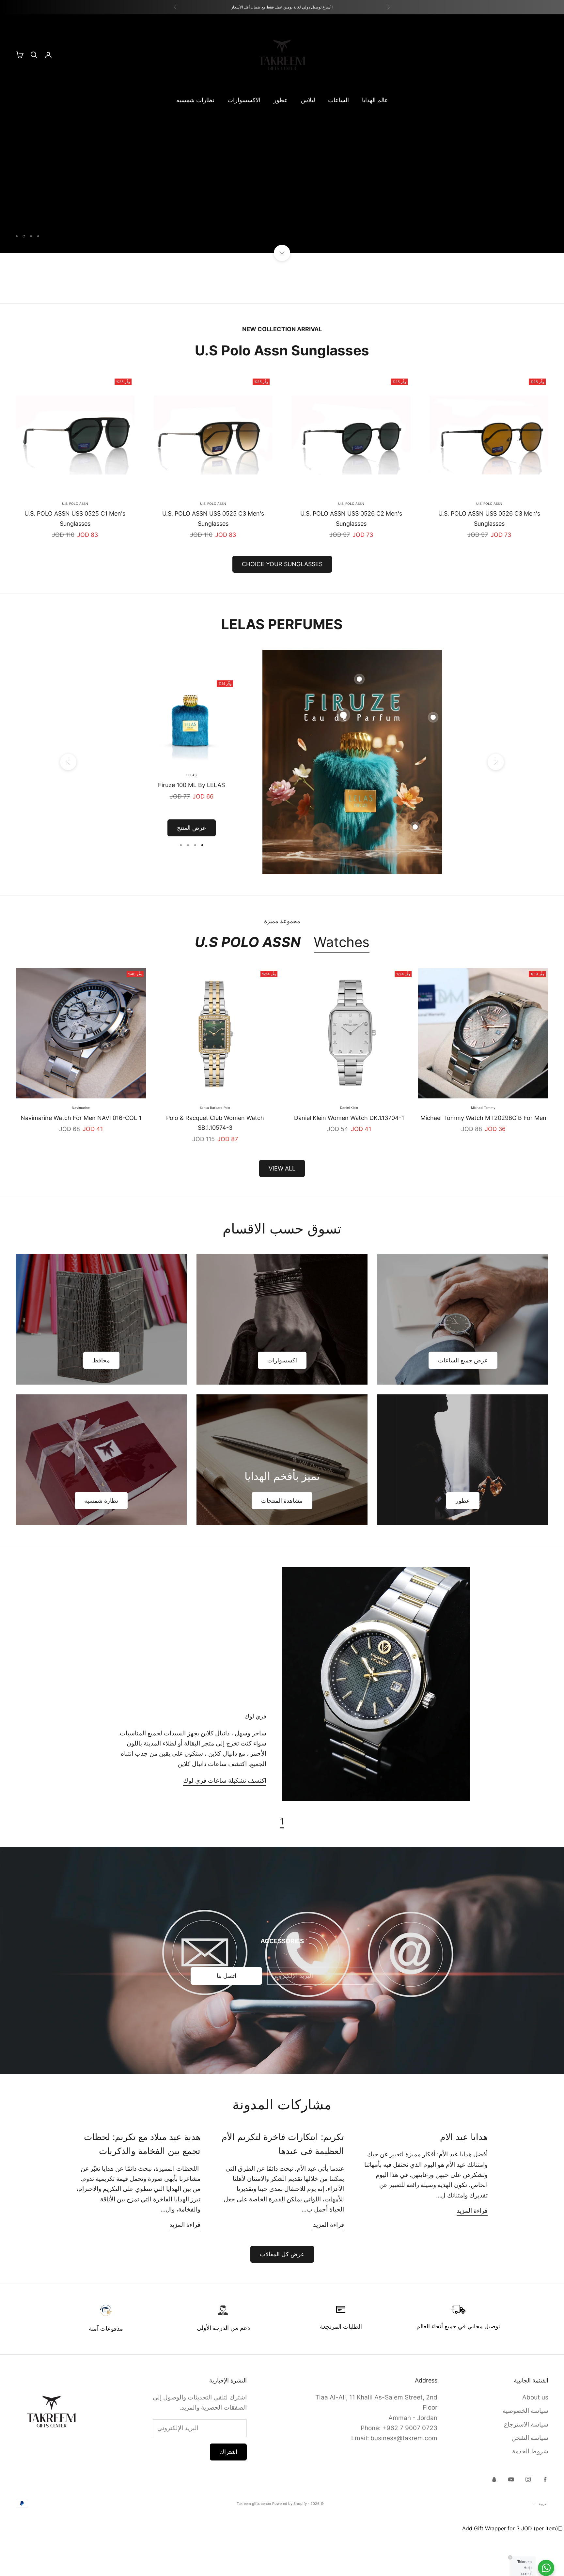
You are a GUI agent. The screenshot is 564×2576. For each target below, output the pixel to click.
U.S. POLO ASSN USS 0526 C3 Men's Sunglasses (489, 562)
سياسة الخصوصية (525, 2454)
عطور (281, 100)
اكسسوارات (282, 1403)
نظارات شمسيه (195, 100)
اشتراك (228, 2495)
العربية (544, 2547)
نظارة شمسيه (101, 1544)
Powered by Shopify (290, 2547)
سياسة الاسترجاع (526, 2467)
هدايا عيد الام (464, 2180)
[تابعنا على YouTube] (511, 2523)
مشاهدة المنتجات (282, 1544)
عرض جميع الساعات (463, 1403)
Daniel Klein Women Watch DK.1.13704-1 (349, 1161)
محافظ (101, 1403)
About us (535, 2440)
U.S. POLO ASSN (489, 547)
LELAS (191, 818)
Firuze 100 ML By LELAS (191, 828)
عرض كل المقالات (282, 2297)
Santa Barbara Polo (215, 1151)
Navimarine (81, 1151)
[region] (282, 155)
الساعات (338, 100)
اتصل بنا (227, 2019)
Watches (342, 985)
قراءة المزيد (472, 2254)
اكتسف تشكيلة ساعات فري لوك (225, 1824)
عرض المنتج (192, 871)
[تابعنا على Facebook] (545, 2523)
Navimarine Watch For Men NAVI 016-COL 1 (81, 1161)
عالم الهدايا (375, 100)
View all (282, 1211)
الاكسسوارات (244, 100)
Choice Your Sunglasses (282, 607)
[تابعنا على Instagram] (528, 2523)
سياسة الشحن (530, 2481)
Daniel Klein (349, 1151)
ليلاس (308, 100)
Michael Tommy (483, 1151)
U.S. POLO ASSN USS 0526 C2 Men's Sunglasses (351, 562)
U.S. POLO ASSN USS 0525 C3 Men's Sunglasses (213, 562)
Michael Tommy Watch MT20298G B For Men (483, 1161)
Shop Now (523, 283)
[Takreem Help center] (546, 2568)
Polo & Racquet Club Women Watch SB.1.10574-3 (215, 1166)
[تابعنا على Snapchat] (494, 2523)
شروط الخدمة (530, 2495)
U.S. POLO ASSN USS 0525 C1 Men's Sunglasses (75, 562)
